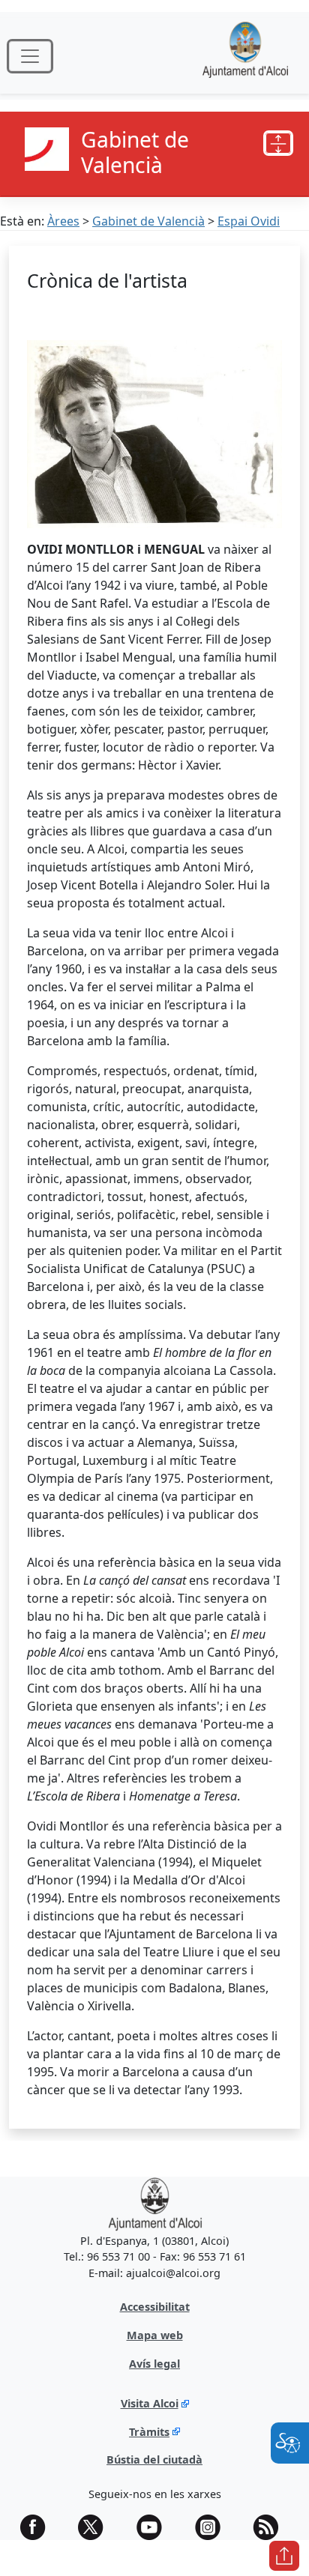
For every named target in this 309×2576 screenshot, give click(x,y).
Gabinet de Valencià (148, 221)
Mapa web (155, 2335)
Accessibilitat (155, 2307)
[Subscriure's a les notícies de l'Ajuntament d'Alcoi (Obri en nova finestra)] (271, 2527)
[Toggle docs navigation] (278, 143)
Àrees (63, 221)
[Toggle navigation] (30, 56)
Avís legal (154, 2364)
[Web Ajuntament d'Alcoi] (245, 56)
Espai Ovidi (249, 221)
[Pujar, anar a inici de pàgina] (284, 2556)
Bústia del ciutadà (154, 2459)
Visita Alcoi (150, 2403)
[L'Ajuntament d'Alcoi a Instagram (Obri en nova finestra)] (213, 2527)
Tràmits (149, 2432)
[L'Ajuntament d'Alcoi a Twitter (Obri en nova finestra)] (96, 2527)
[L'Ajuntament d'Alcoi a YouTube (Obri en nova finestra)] (154, 2527)
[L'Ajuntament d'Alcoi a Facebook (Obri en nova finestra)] (38, 2527)
